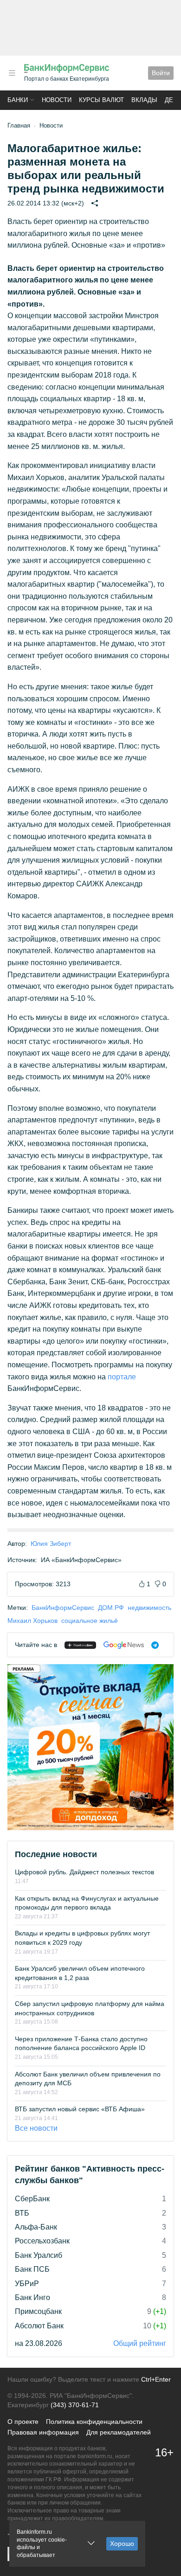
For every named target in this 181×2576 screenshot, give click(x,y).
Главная (19, 125)
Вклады (144, 100)
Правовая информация (43, 2432)
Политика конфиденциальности (94, 2422)
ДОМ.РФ (111, 1608)
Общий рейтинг (140, 2343)
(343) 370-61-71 (75, 2405)
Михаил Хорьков (32, 1621)
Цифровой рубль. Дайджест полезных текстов (84, 1872)
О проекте (23, 2422)
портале (122, 1377)
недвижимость (149, 1608)
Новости (57, 100)
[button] (12, 73)
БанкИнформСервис (63, 1608)
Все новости (36, 2128)
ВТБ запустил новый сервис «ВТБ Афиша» (80, 2109)
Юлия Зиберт (51, 1544)
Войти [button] (161, 73)
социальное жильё (90, 1621)
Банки (18, 100)
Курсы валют (101, 100)
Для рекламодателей (119, 2432)
